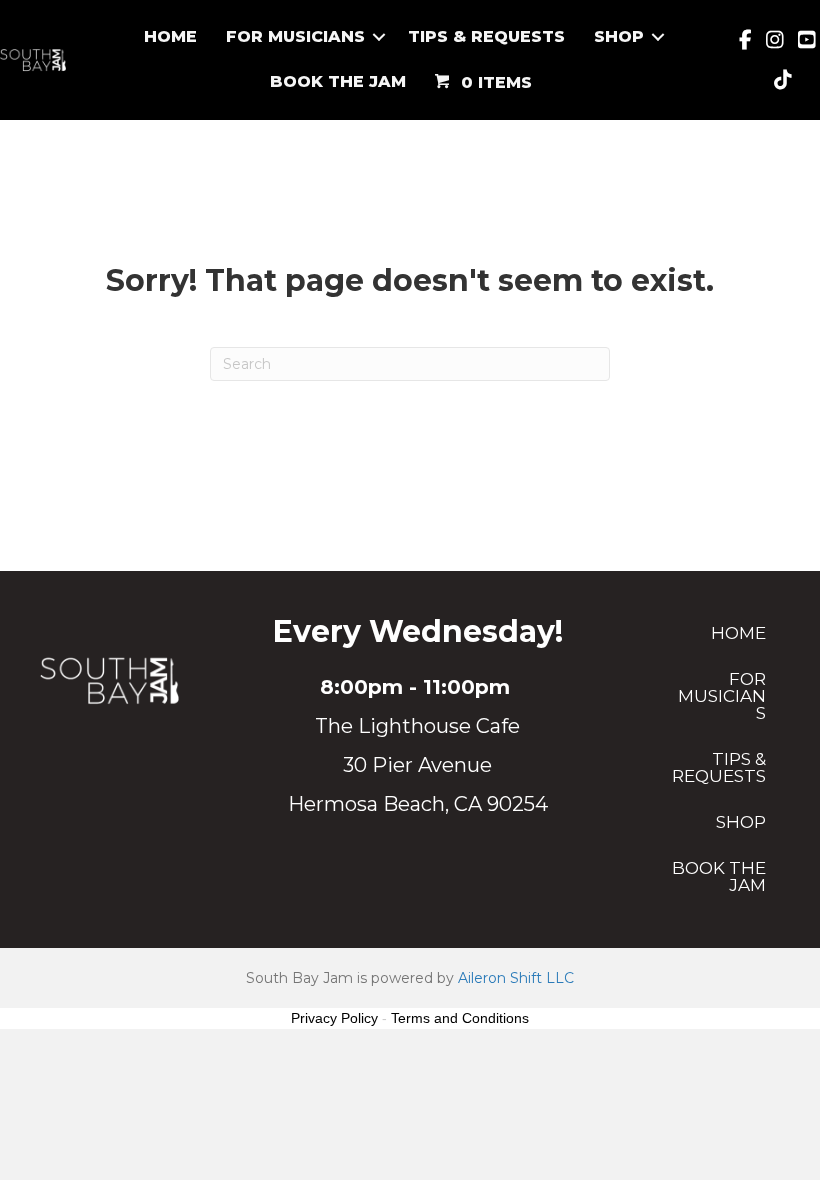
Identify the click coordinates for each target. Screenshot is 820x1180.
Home (170, 36)
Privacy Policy (334, 1018)
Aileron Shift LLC (516, 978)
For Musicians (295, 36)
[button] (379, 37)
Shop (619, 36)
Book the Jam (338, 81)
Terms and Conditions (460, 1018)
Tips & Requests (486, 36)
